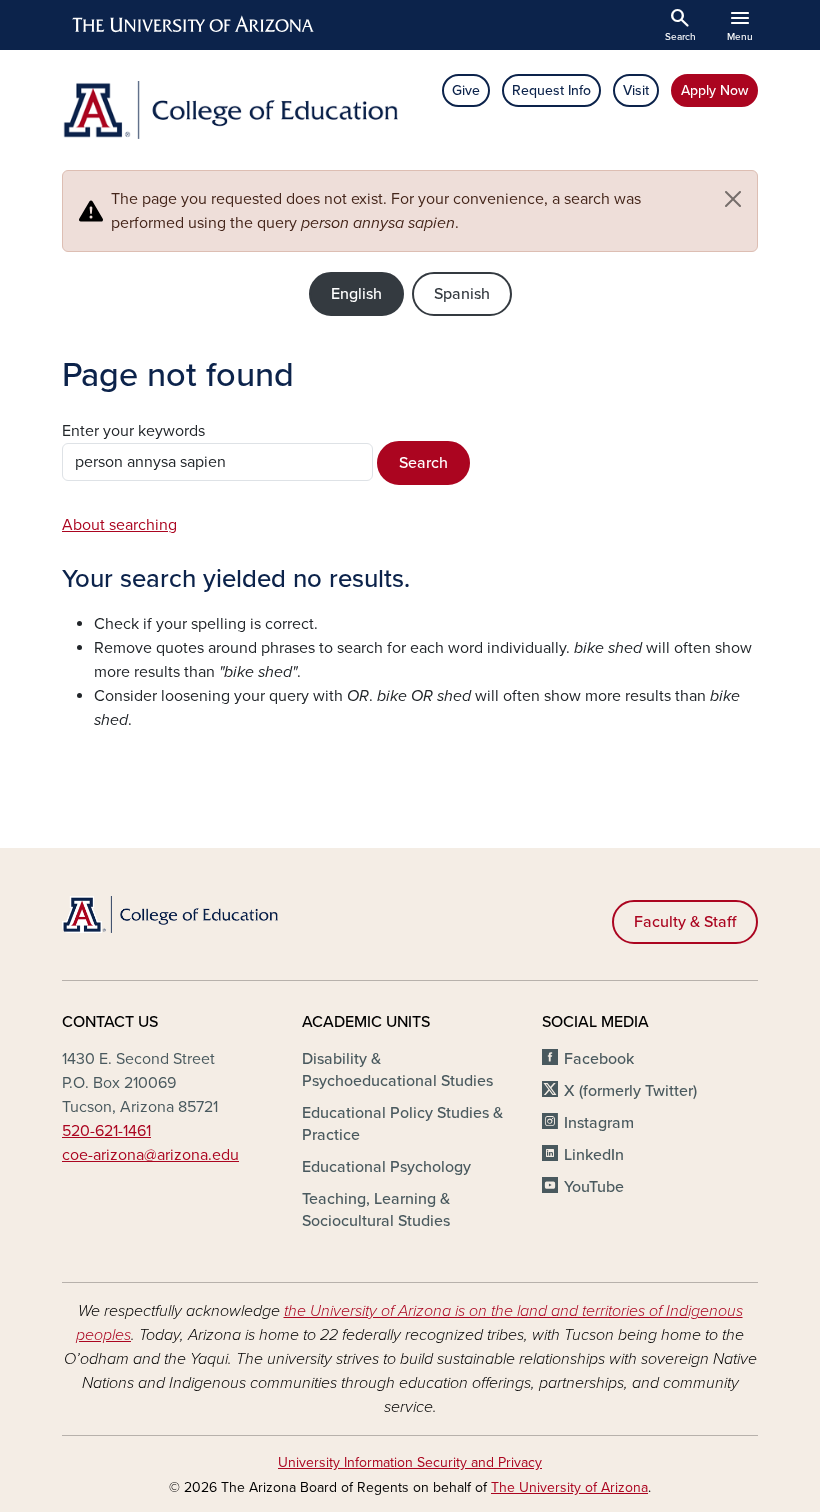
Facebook (599, 1059)
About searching (119, 525)
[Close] (733, 199)
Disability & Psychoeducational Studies (397, 1070)
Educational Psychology (386, 1167)
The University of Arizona (569, 1487)
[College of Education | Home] (230, 110)
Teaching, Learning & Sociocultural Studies (376, 1210)
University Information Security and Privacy (410, 1462)
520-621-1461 (106, 1131)
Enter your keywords (133, 431)
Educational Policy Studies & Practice (402, 1124)
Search (423, 463)
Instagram (599, 1123)
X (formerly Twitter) (630, 1091)
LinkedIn (594, 1155)
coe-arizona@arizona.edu (150, 1155)
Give (466, 90)
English (356, 294)
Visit (636, 90)
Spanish (462, 294)
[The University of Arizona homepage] (194, 25)
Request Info (551, 90)
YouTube (594, 1187)
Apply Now (714, 90)
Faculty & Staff (685, 922)
